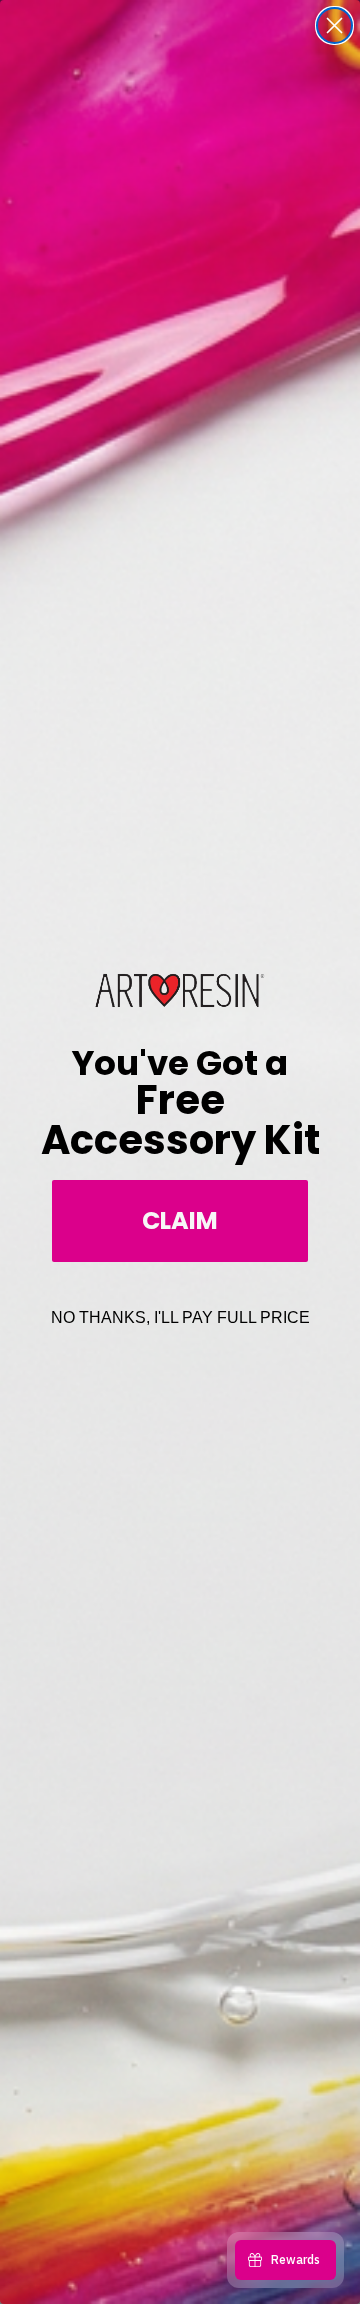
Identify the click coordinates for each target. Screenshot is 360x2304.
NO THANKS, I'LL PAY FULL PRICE (180, 1317)
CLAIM (180, 1220)
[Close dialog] (334, 25)
